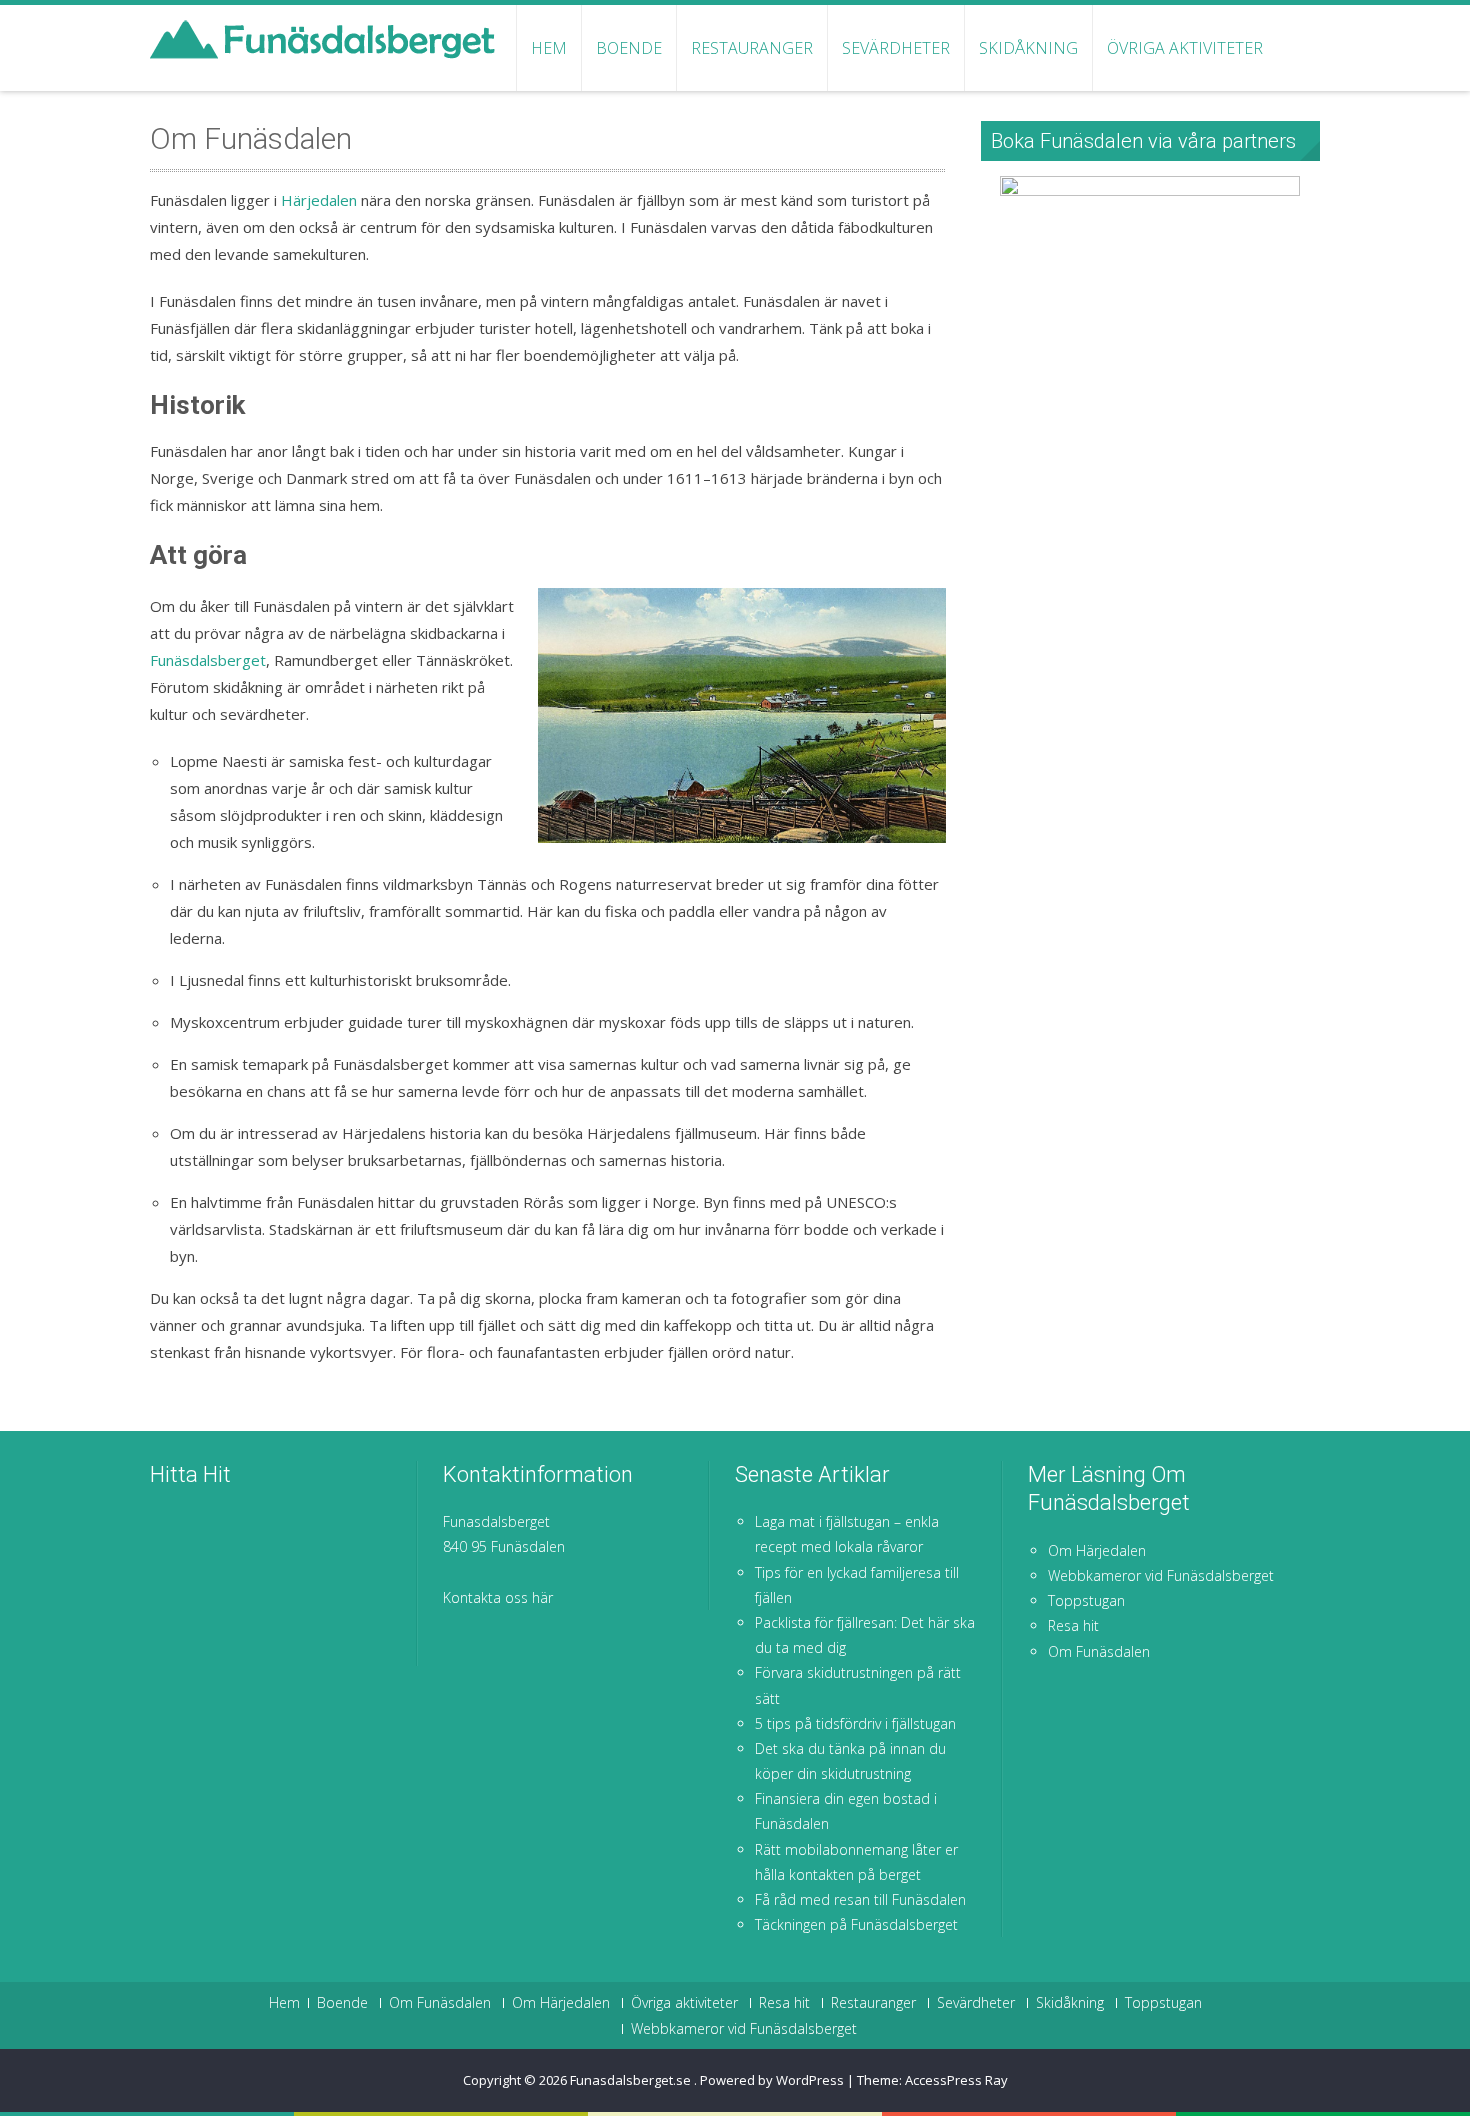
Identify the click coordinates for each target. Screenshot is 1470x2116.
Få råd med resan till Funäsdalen (860, 1899)
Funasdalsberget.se (632, 2080)
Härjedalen (319, 200)
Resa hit (1073, 1625)
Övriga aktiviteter (1185, 48)
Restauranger (752, 48)
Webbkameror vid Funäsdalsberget (1161, 1575)
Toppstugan (1086, 1600)
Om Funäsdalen (1099, 1651)
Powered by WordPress (772, 2080)
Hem (549, 48)
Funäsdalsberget (208, 660)
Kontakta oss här (498, 1597)
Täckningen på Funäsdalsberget (856, 1924)
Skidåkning (1028, 48)
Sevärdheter (896, 48)
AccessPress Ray (956, 2080)
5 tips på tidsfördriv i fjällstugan (855, 1723)
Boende (629, 48)
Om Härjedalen (1097, 1550)
